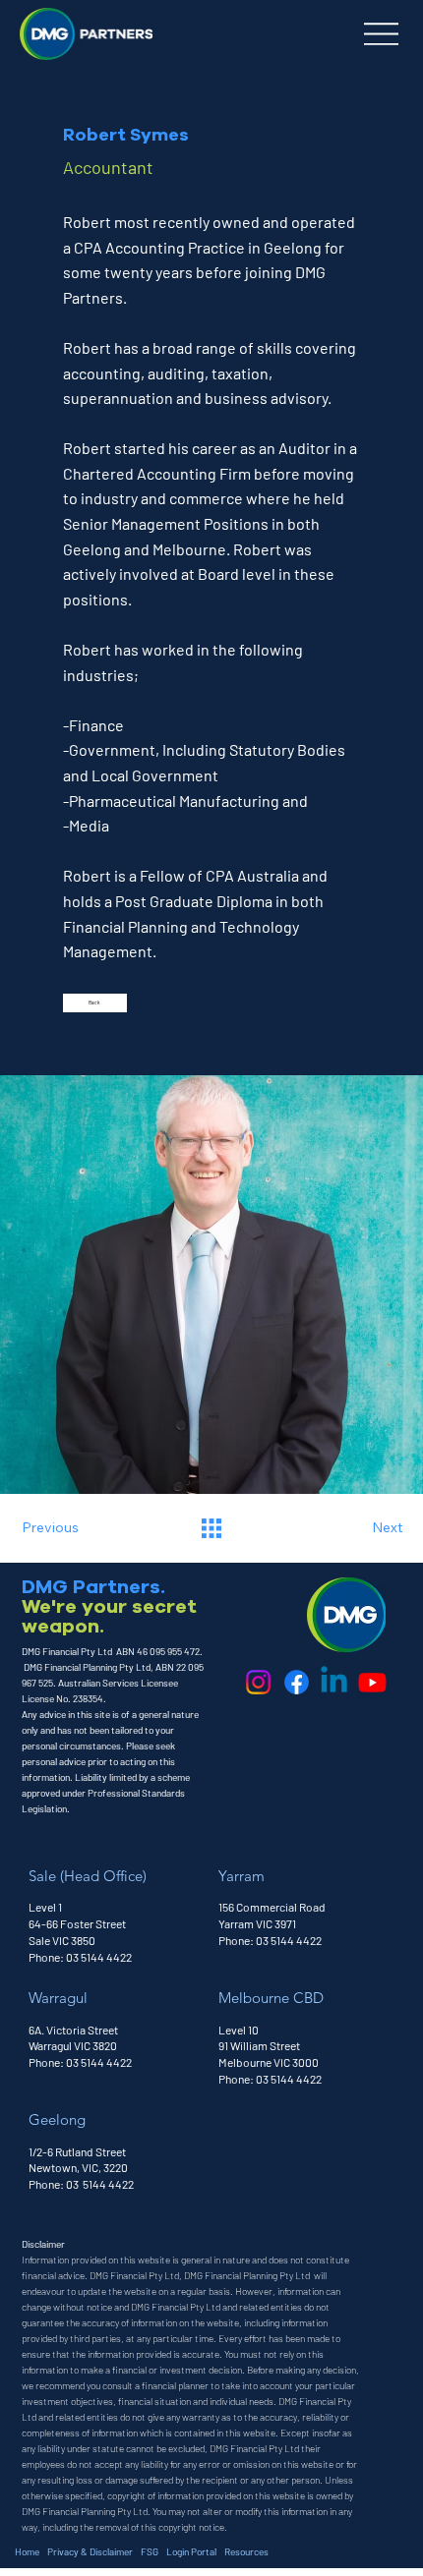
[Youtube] (372, 1682)
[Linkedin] (334, 1682)
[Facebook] (297, 1682)
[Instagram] (258, 1682)
